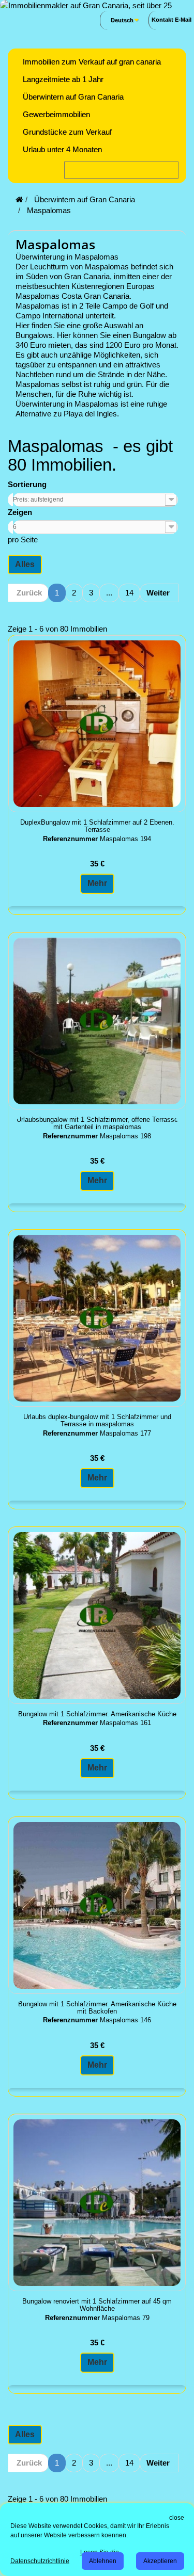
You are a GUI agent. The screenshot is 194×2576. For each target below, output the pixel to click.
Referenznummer (70, 839)
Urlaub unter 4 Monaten (62, 149)
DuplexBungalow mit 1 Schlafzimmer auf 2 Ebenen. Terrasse (97, 826)
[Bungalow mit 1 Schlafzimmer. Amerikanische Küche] (97, 1615)
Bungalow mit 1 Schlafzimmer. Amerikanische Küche (97, 1714)
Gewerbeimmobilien (56, 114)
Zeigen (20, 512)
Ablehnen (103, 2561)
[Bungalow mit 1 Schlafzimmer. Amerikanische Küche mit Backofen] (97, 1905)
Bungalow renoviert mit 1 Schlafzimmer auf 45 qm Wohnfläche (97, 2305)
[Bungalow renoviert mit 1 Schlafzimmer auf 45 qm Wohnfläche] (97, 2203)
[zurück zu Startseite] (19, 199)
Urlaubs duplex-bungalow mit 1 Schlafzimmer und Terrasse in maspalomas (97, 1421)
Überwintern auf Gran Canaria (73, 97)
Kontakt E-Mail (171, 20)
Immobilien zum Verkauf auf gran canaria (92, 62)
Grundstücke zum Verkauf (67, 132)
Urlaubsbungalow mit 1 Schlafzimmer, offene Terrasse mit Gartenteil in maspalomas (97, 1123)
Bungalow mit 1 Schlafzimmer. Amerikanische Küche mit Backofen (97, 2008)
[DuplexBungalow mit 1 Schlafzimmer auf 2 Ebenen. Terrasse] (97, 724)
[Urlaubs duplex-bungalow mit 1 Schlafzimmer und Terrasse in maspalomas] (97, 1318)
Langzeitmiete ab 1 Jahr (63, 79)
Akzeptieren (160, 2561)
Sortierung (27, 484)
